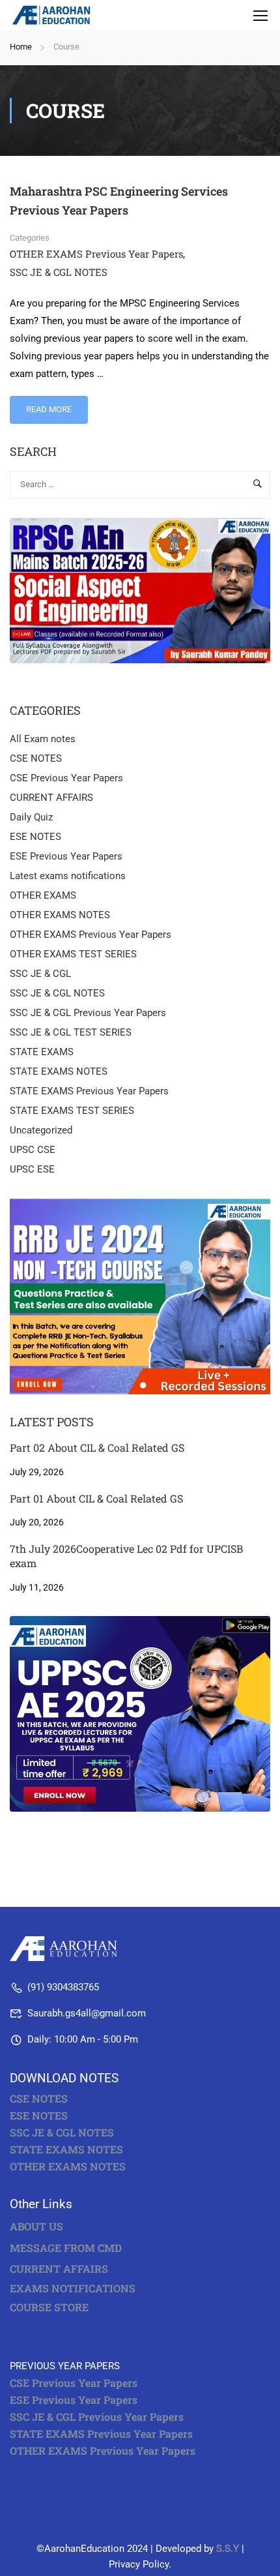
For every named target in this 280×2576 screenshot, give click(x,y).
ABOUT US (36, 2226)
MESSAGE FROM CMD (66, 2248)
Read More (56, 405)
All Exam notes (43, 739)
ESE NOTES (35, 837)
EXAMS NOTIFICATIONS (73, 2288)
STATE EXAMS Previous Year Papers (89, 1091)
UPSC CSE (33, 1150)
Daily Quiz (31, 817)
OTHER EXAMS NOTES (60, 915)
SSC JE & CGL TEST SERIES (71, 1032)
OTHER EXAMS (43, 895)
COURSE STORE (50, 2307)
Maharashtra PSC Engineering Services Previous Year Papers (119, 201)
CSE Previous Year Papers (66, 778)
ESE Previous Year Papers (66, 856)
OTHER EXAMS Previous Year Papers (96, 254)
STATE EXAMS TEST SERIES (72, 1111)
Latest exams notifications (68, 876)
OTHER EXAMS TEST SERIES (73, 954)
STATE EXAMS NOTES (59, 1071)
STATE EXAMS (42, 1052)
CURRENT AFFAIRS (51, 798)
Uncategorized (41, 1130)
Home (21, 47)
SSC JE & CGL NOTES (59, 272)
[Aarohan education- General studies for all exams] (67, 1948)
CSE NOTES (36, 758)
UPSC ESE (32, 1169)
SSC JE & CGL (40, 974)
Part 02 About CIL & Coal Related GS (97, 1447)
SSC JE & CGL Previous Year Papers (88, 1013)
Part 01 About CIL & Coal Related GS (96, 1498)
